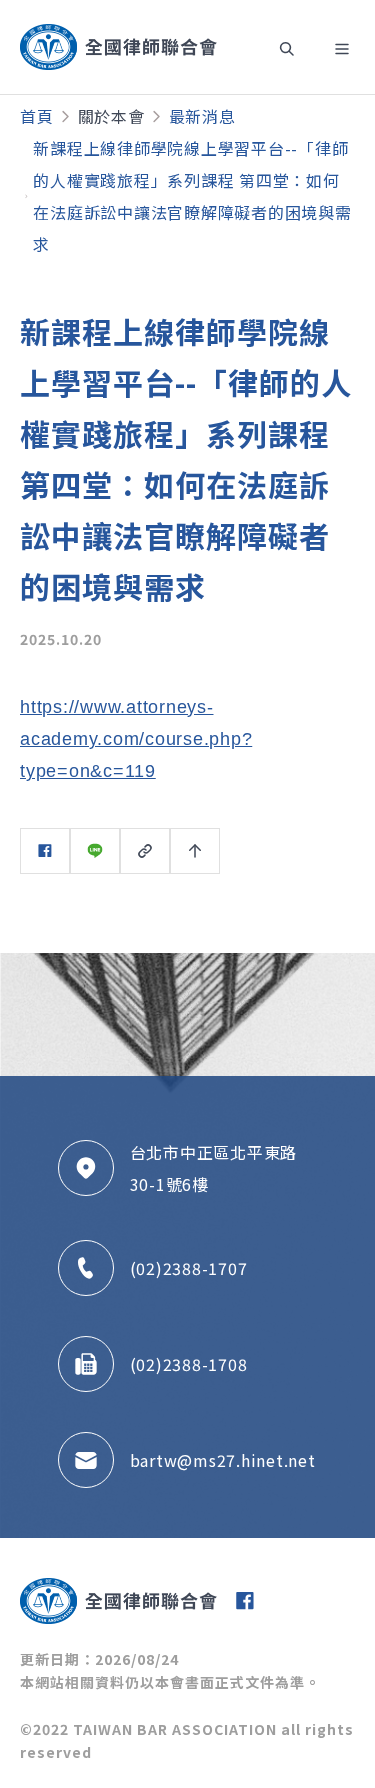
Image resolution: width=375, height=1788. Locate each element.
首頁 (37, 116)
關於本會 (111, 116)
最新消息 (202, 116)
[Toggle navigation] (287, 47)
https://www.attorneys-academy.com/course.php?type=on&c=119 (136, 739)
